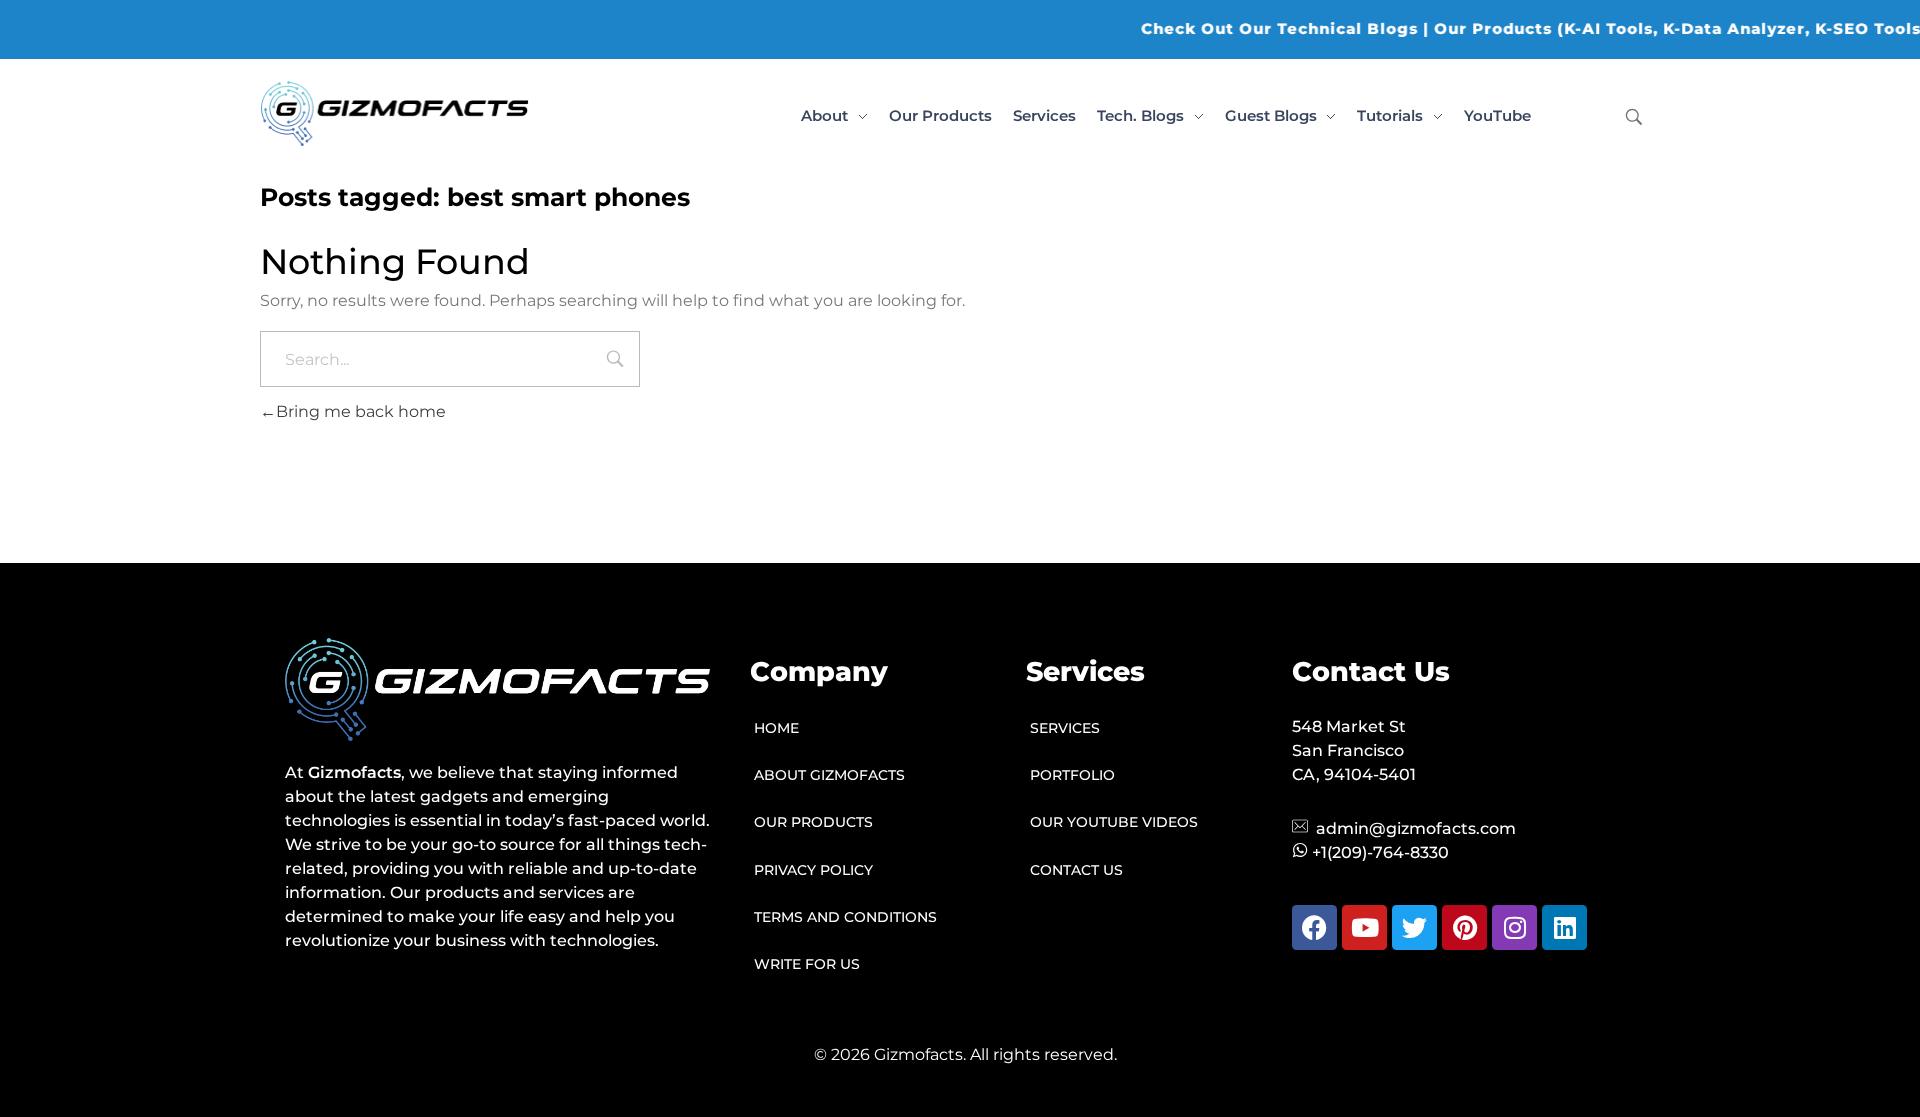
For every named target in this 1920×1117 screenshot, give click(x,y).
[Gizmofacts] (394, 113)
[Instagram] (1514, 927)
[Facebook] (1314, 927)
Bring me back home (361, 411)
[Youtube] (1364, 927)
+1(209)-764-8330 (1380, 852)
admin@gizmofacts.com (1416, 828)
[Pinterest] (1464, 927)
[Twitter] (1414, 927)
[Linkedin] (1564, 927)
